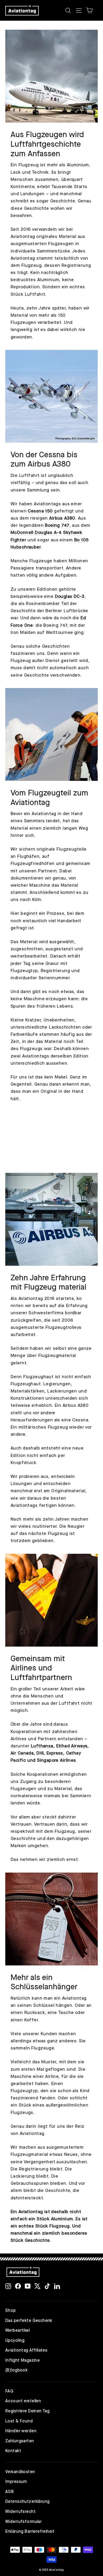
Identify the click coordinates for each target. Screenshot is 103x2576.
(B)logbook (16, 2370)
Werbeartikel (17, 2331)
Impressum (16, 2482)
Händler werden (21, 2431)
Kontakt (13, 2451)
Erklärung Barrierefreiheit (30, 2532)
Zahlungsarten (20, 2441)
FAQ (9, 2391)
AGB (10, 2492)
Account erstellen (23, 2401)
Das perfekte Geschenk (29, 2321)
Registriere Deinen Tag (27, 2411)
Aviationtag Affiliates (26, 2351)
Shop (11, 2311)
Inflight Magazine (22, 2361)
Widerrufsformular (23, 2522)
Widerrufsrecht (20, 2512)
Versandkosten (20, 2472)
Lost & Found (19, 2421)
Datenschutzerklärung (27, 2502)
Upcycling (15, 2341)
